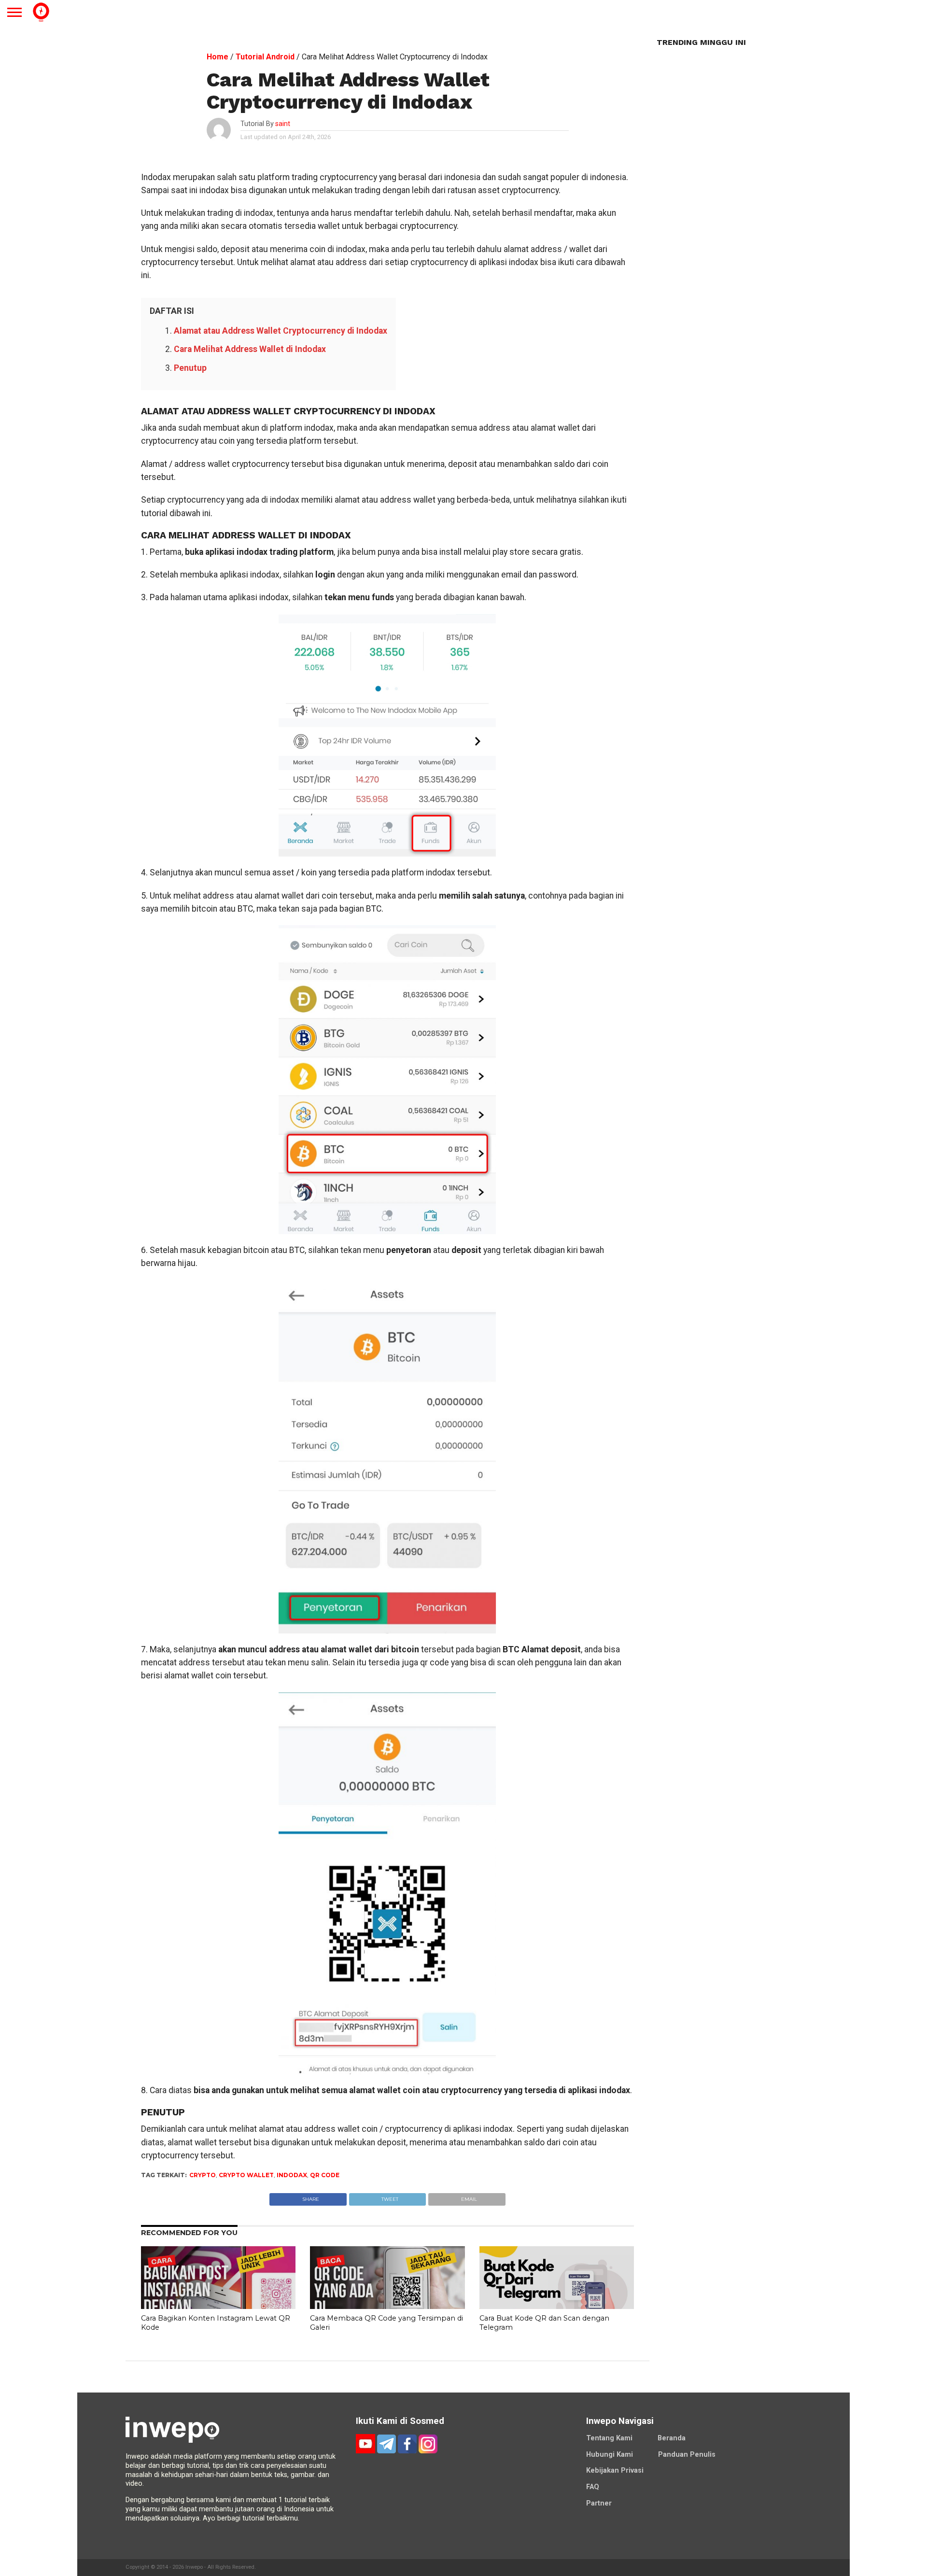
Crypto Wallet (246, 2175)
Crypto (203, 2175)
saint (283, 124)
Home (218, 57)
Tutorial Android (265, 57)
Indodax (292, 2175)
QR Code (325, 2175)
